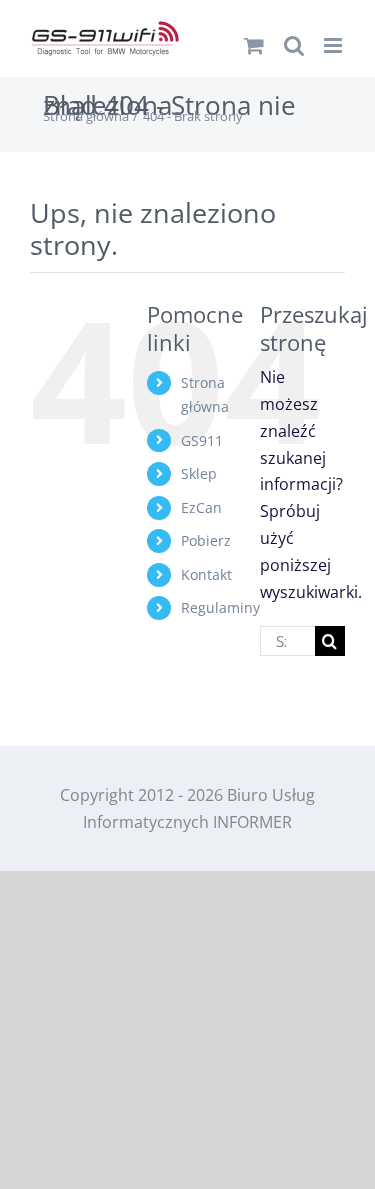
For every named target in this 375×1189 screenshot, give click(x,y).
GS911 (202, 440)
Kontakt (206, 574)
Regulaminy (220, 607)
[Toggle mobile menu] (334, 45)
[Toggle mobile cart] (254, 45)
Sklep (199, 473)
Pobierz (206, 540)
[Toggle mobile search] (294, 45)
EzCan (201, 507)
